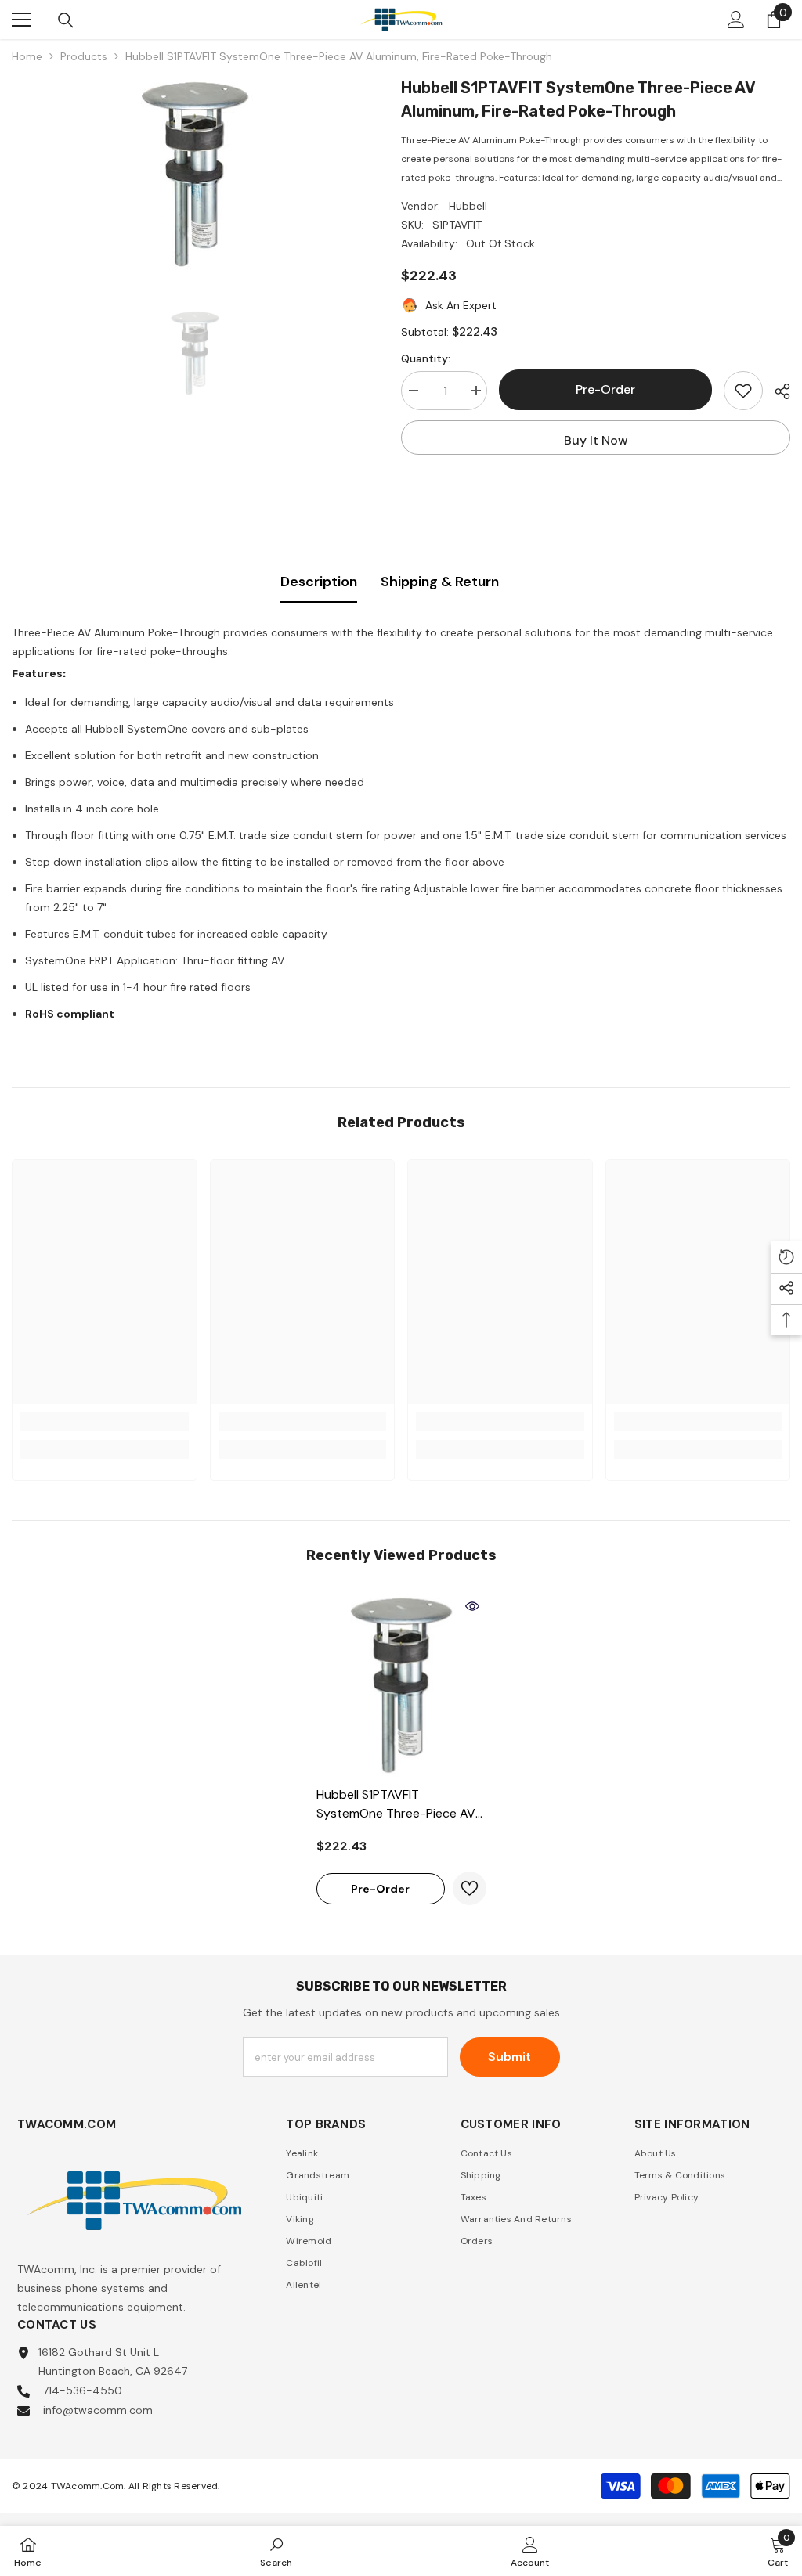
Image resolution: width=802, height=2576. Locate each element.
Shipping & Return (440, 582)
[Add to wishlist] (743, 391)
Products (84, 56)
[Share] (777, 391)
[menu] (21, 20)
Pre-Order (605, 389)
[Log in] (736, 20)
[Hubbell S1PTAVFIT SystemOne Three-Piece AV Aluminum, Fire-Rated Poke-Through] (401, 1685)
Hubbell (468, 206)
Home (27, 56)
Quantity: (426, 358)
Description (319, 582)
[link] (105, 1421)
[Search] (66, 20)
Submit (509, 2057)
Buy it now (596, 440)
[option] (195, 174)
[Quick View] (472, 1606)
